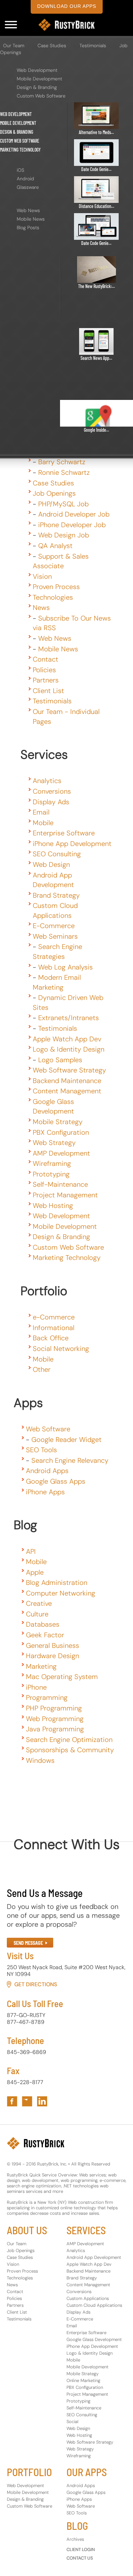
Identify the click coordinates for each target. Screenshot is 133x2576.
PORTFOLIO (29, 2472)
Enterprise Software (64, 833)
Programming (47, 1697)
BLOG (77, 2526)
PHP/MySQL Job (63, 504)
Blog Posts (28, 227)
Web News (28, 210)
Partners (46, 680)
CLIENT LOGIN (81, 2549)
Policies (44, 670)
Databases (43, 1624)
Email (41, 812)
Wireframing (52, 1163)
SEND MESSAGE (28, 1943)
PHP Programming (54, 1708)
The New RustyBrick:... (97, 286)
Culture (37, 1614)
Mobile (43, 823)
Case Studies (52, 45)
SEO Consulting (57, 854)
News (41, 608)
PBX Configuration (61, 1132)
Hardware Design (53, 1656)
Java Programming (55, 1729)
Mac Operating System (62, 1677)
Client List (48, 691)
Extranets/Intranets (69, 1018)
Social (72, 2422)
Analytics (47, 781)
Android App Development (94, 2257)
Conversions (52, 791)
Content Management (67, 1091)
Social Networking (61, 1349)
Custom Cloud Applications (94, 2305)
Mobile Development (39, 79)
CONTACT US (80, 2558)
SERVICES (86, 2230)
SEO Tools (41, 1450)
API (31, 1551)
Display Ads (51, 802)
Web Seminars (55, 936)
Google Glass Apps (56, 1481)
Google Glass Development (94, 2339)
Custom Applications (88, 2298)
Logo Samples (60, 1060)
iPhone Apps (45, 1492)
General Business (53, 1645)
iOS (20, 170)
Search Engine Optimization (69, 1740)
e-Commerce (54, 1317)
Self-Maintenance (60, 1184)
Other (42, 1369)
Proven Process (56, 587)
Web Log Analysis (65, 967)
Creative (39, 1603)
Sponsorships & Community (70, 1750)
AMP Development (61, 1153)
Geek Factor (45, 1635)
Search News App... (96, 358)
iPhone (36, 1687)
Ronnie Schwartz (64, 472)
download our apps (67, 6)
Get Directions (36, 1984)
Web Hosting (53, 1206)
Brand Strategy (56, 895)
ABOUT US (27, 2230)
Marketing (41, 1666)
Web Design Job (64, 535)
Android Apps (47, 1471)
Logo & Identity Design (69, 1049)
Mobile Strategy (58, 1122)
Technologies (53, 597)
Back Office (51, 1338)
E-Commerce (54, 926)
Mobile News (31, 219)
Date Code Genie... (96, 169)
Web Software (48, 1429)
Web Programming (55, 1719)
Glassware (28, 187)
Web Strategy (54, 1143)
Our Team (14, 45)
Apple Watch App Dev (67, 1039)
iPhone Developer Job (72, 525)
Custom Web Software (41, 96)
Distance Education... (97, 206)
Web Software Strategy (69, 1070)
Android (25, 179)
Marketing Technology (20, 150)
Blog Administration (57, 1583)
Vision (42, 576)
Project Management (65, 1195)
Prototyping (51, 1174)
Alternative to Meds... (96, 132)
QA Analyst (55, 546)
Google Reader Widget (66, 1440)
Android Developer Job (74, 514)
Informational (54, 1328)
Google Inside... (97, 430)
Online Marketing (83, 2380)
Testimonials (93, 45)
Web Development (37, 70)
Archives (75, 2539)
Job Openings (54, 493)
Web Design (51, 864)
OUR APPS (87, 2472)
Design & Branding (37, 87)
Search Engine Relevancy (70, 1460)
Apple (35, 1572)
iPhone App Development (72, 844)
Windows (40, 1760)
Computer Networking (61, 1593)
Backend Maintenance (67, 1081)
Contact (46, 659)
